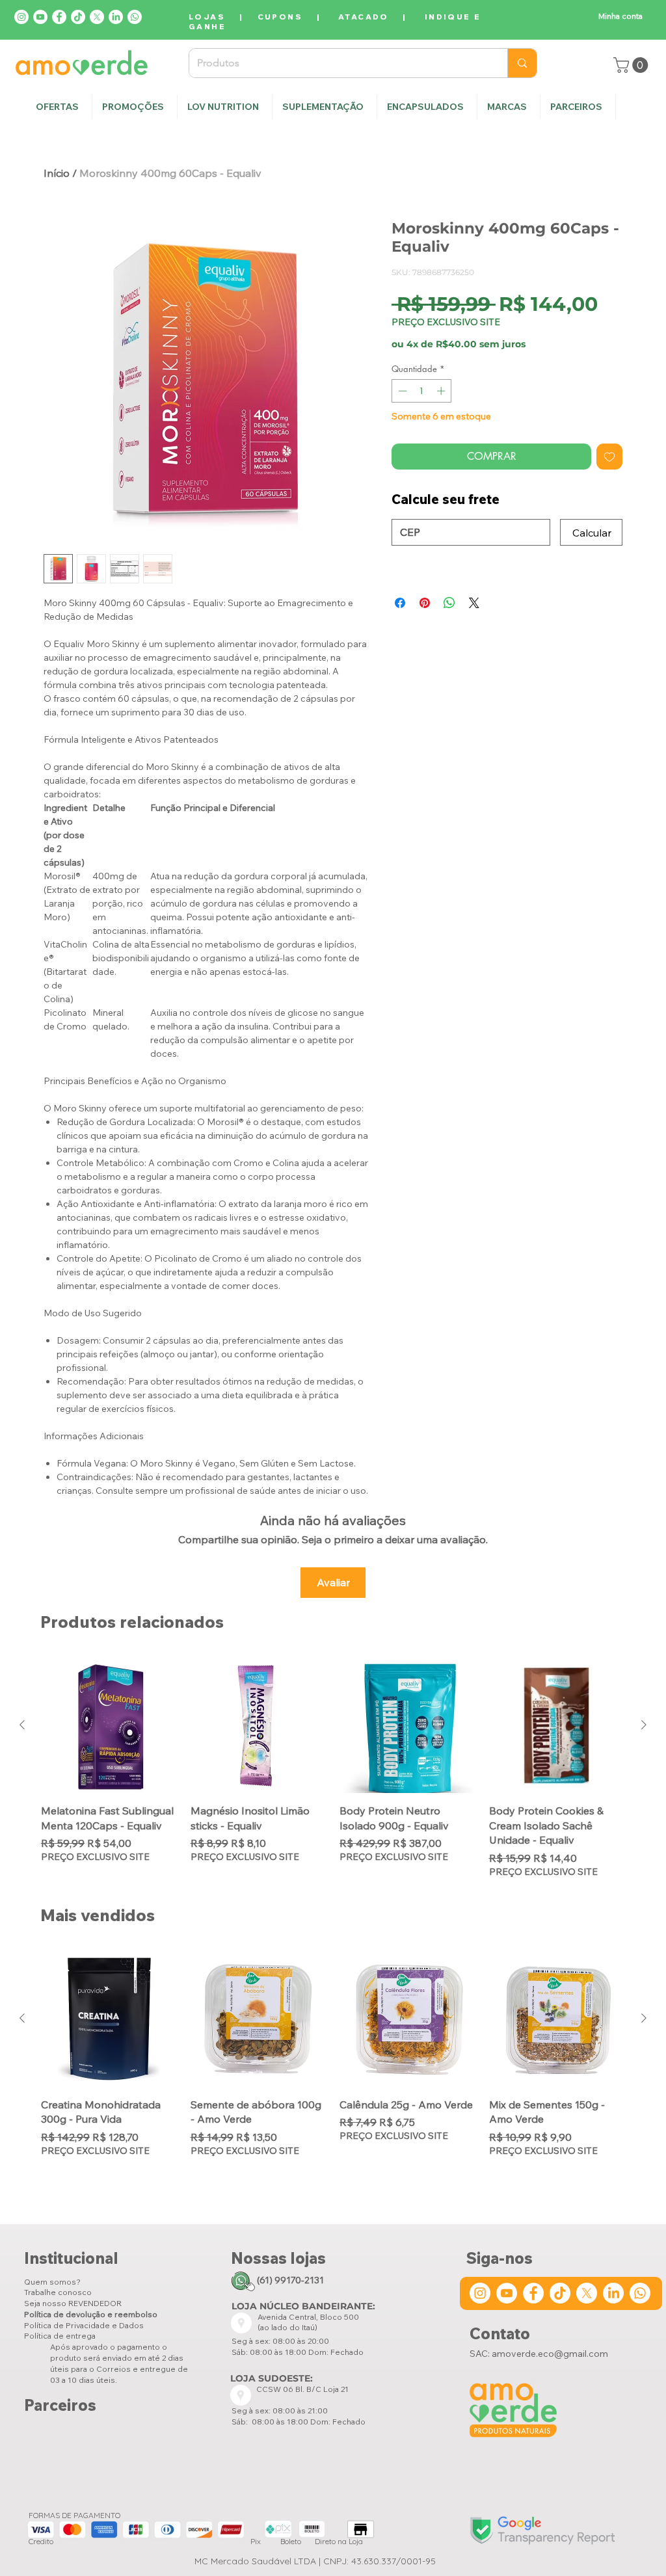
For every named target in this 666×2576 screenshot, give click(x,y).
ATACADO (364, 17)
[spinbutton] (422, 391)
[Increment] (442, 391)
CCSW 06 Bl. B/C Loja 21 (303, 2389)
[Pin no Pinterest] (425, 603)
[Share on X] (474, 603)
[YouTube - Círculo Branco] (40, 17)
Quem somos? (52, 2282)
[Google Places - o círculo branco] (241, 2323)
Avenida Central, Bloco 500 (308, 2317)
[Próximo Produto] (644, 1725)
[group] (333, 1768)
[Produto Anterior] (22, 1725)
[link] (633, 65)
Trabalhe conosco (58, 2292)
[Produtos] (522, 63)
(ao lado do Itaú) (287, 2327)
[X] (97, 17)
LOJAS (207, 17)
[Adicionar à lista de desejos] (609, 457)
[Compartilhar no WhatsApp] (449, 603)
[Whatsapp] (135, 17)
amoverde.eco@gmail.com (550, 2354)
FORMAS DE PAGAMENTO (74, 2515)
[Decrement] (401, 391)
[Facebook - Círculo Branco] (59, 17)
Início (57, 173)
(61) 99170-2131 (290, 2280)
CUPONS (280, 17)
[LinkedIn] (116, 17)
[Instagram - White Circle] (21, 17)
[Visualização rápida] (109, 1725)
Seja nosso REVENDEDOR (73, 2303)
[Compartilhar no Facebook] (400, 603)
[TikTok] (78, 17)
